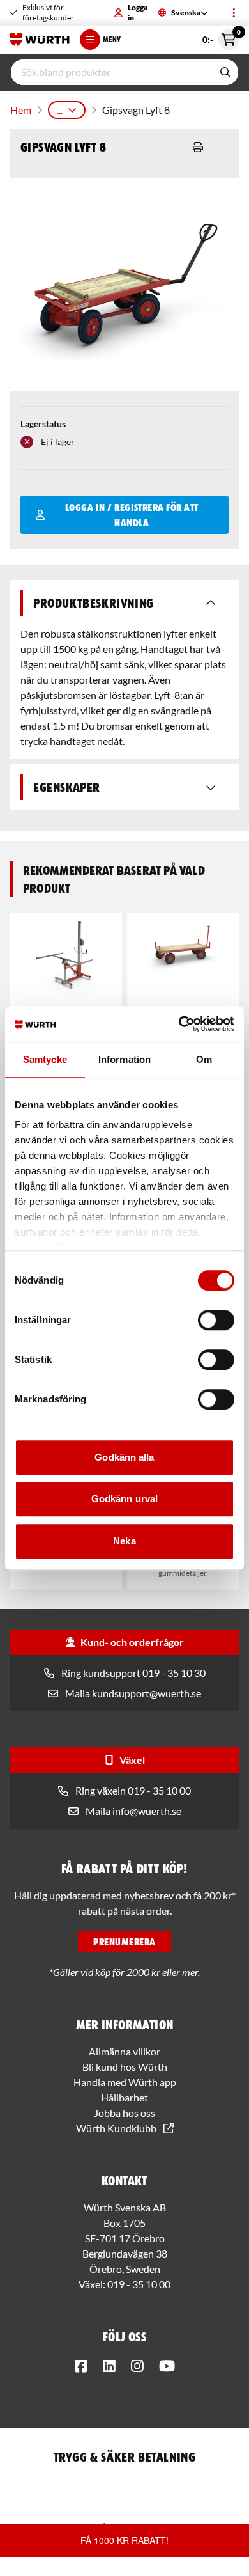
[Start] (40, 40)
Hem (21, 110)
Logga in (138, 12)
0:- (221, 37)
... (60, 110)
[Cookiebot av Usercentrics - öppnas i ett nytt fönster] (179, 1024)
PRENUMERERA (124, 1942)
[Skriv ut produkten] (198, 147)
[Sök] (225, 72)
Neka (124, 1541)
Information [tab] (124, 1059)
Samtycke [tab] (45, 1059)
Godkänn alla (124, 1457)
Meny (112, 39)
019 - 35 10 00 (139, 2284)
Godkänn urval (124, 1499)
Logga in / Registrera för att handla (132, 515)
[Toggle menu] (234, 13)
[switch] (216, 1320)
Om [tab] (204, 1059)
